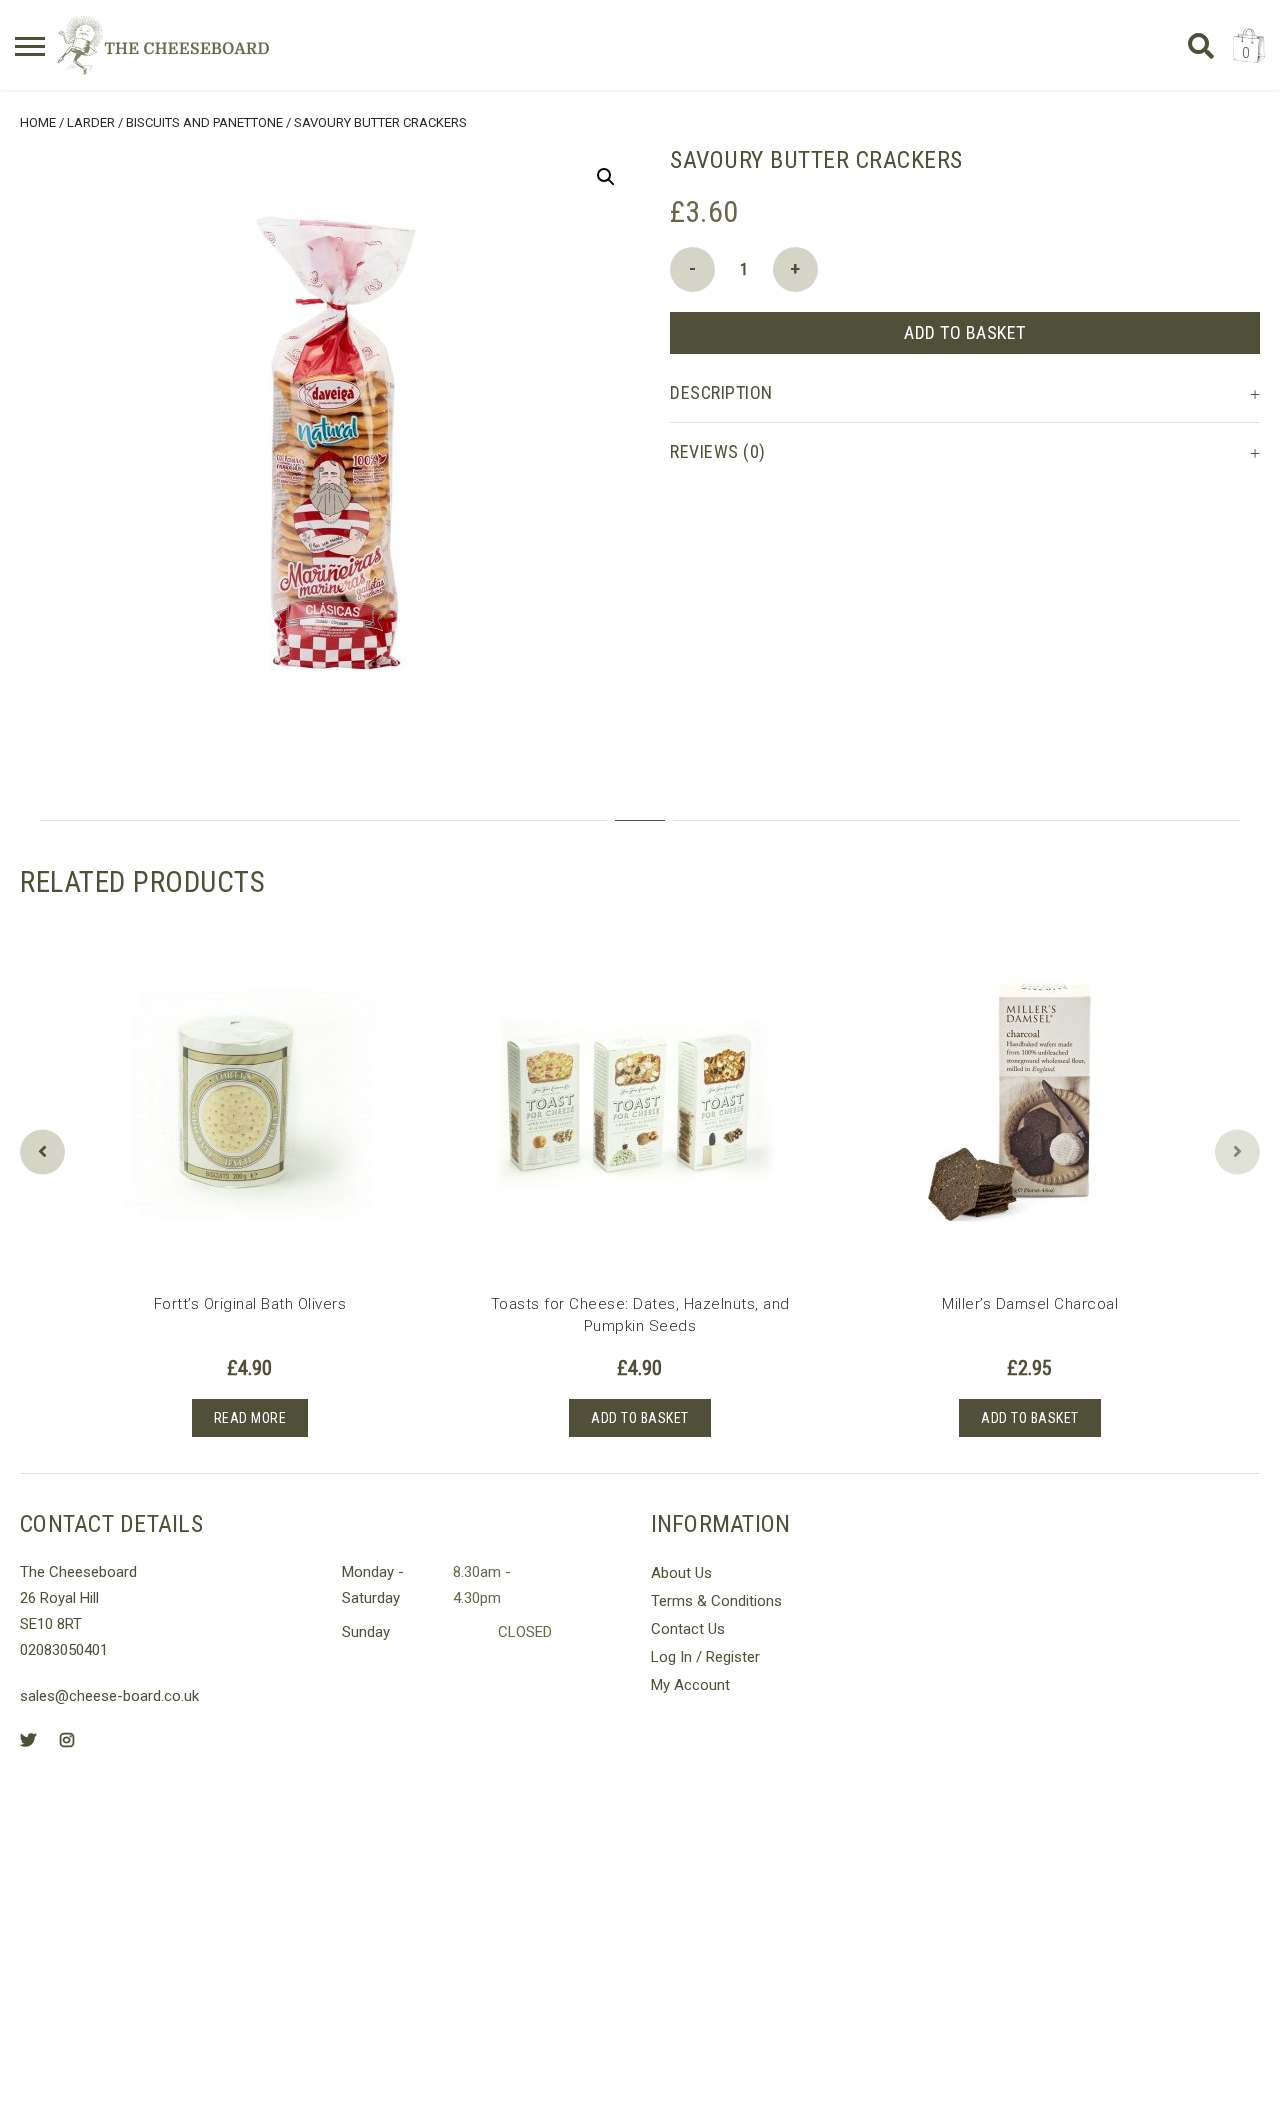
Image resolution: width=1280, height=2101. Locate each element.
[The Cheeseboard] (163, 45)
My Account (690, 1685)
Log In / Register (705, 1657)
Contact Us (688, 1629)
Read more (250, 1418)
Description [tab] (721, 392)
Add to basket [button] (640, 1418)
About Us (681, 1573)
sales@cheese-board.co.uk (109, 1696)
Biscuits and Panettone (204, 122)
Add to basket (965, 332)
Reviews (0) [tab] (718, 451)
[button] (606, 177)
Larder (91, 122)
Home (38, 122)
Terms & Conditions (716, 1601)
